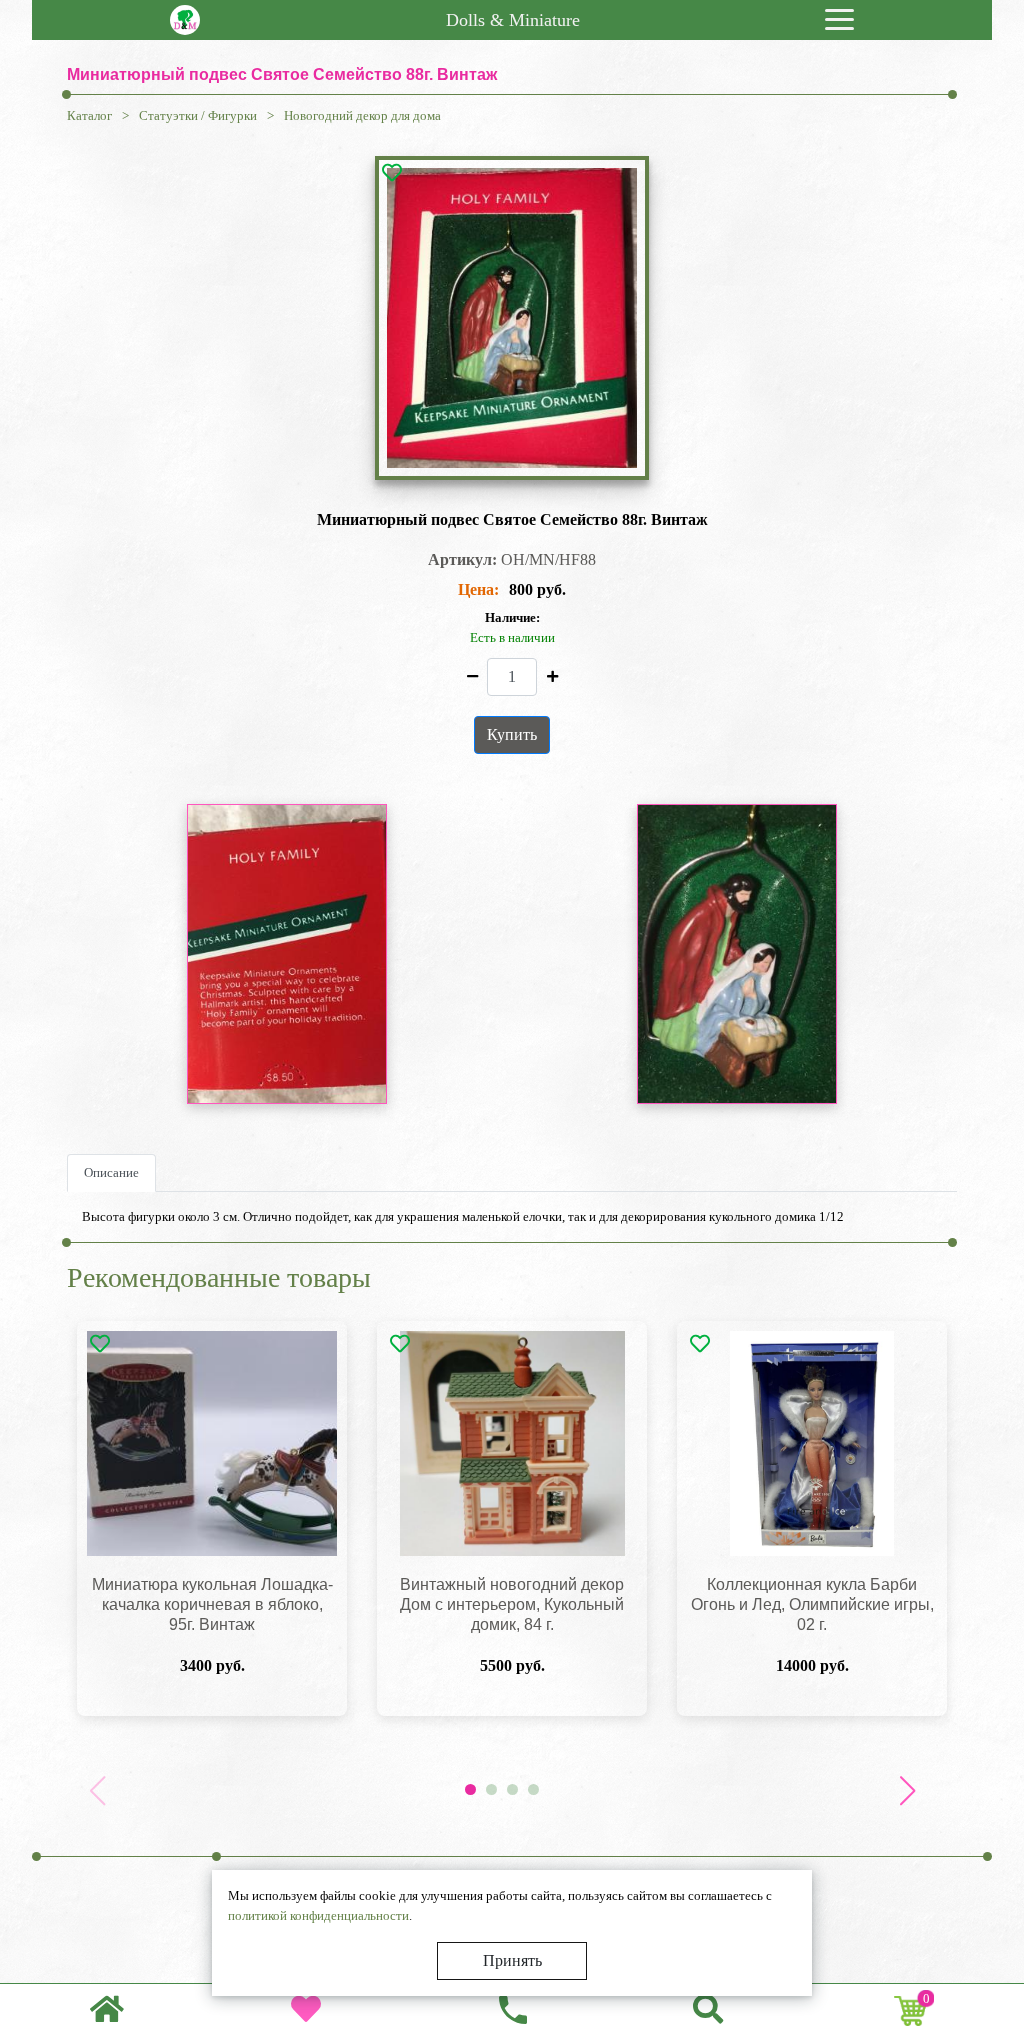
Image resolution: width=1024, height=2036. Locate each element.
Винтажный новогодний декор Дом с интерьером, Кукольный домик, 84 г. (512, 1604)
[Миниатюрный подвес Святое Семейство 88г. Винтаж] (512, 318)
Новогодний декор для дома (362, 115)
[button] (907, 1791)
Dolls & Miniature (513, 20)
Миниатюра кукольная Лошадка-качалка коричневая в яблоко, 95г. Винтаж (212, 1604)
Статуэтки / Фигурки (198, 115)
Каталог (89, 115)
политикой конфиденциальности (318, 1915)
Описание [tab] (111, 1172)
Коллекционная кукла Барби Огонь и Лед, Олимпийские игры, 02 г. (812, 1604)
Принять (512, 1960)
